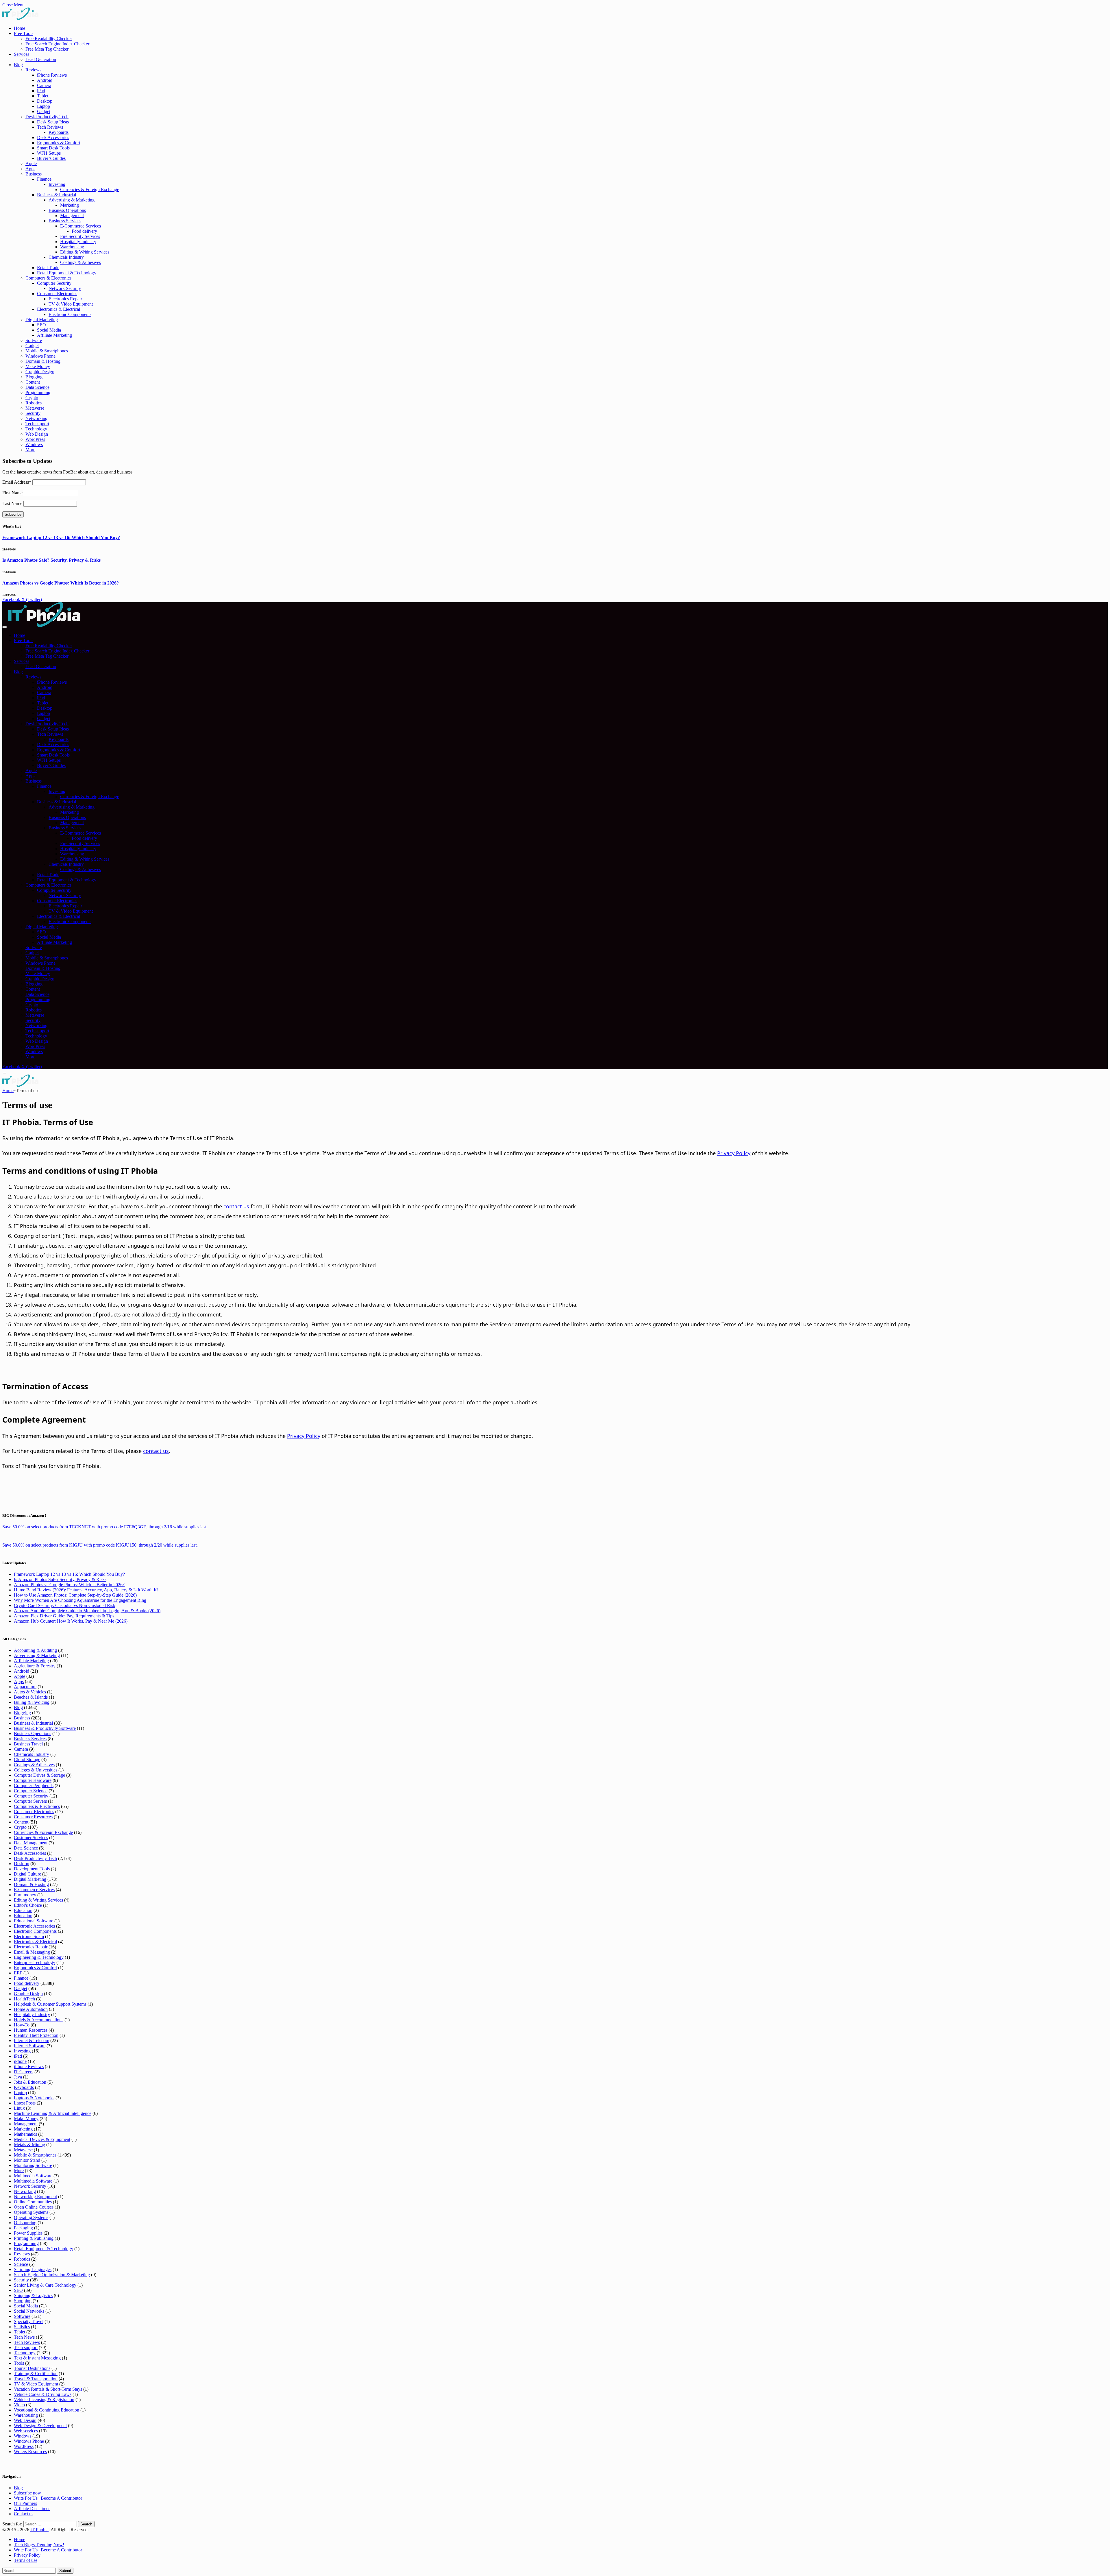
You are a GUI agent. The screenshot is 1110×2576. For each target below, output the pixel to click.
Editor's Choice (28, 1905)
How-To (22, 2025)
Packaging (23, 2228)
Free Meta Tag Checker (47, 49)
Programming (38, 392)
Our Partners (25, 2503)
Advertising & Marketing (72, 200)
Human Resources (31, 2030)
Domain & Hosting (43, 361)
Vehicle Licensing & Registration (44, 2400)
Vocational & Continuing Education (47, 2410)
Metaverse (35, 408)
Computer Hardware (33, 1780)
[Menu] (5, 627)
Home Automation (31, 2009)
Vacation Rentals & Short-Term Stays (48, 2389)
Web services (26, 2431)
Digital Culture (27, 1874)
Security (33, 413)
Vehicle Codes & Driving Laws (43, 2394)
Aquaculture (25, 1687)
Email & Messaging (32, 1952)
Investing (57, 184)
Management (72, 216)
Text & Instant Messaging (37, 2358)
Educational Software (34, 1921)
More (30, 450)
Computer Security (54, 283)
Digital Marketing (42, 320)
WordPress (35, 439)
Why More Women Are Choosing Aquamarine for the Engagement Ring (80, 1600)
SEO (41, 325)
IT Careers (24, 2072)
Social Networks (29, 2311)
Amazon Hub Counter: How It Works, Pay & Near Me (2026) (71, 1621)
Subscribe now (27, 2493)
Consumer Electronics (57, 294)
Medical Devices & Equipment (42, 2139)
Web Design (37, 434)
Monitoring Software (33, 2165)
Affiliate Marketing (54, 335)
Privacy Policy (734, 1154)
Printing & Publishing (34, 2238)
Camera (44, 85)
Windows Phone (40, 356)
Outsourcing (25, 2223)
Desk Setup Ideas (53, 122)
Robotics (34, 403)
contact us (236, 1207)
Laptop (44, 106)
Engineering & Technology (39, 1957)
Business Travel (28, 1744)
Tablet (43, 96)
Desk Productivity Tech (47, 117)
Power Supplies (28, 2233)
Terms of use (26, 2560)
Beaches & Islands (31, 1697)
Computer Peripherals (34, 1786)
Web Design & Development (40, 2426)
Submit (65, 2571)
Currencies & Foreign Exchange (90, 189)
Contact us (24, 2514)
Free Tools (24, 33)
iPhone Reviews (52, 75)
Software (34, 340)
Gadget (44, 111)
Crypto (32, 398)
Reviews (33, 70)
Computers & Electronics (48, 278)
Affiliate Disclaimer (32, 2508)
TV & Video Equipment (71, 304)
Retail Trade (48, 268)
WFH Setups (49, 153)
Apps (30, 169)
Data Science (37, 387)
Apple (31, 163)
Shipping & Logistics (33, 2295)
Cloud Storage (27, 1759)
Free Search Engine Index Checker (57, 44)
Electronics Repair (65, 299)
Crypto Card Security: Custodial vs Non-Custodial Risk (65, 1605)
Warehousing (72, 247)
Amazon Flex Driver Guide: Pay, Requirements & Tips (64, 1616)
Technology (36, 429)
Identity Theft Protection (36, 2035)
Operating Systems (31, 2212)
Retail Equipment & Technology (67, 273)
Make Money (38, 366)
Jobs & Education (30, 2082)
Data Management (31, 1843)
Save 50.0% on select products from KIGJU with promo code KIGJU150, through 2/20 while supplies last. (100, 1545)
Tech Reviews (50, 127)
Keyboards (59, 132)
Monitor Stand (27, 2160)
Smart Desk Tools (53, 148)
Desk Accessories (53, 137)
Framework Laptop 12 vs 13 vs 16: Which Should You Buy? (61, 538)
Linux (19, 2108)
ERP (18, 1973)
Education (23, 1910)
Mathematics (25, 2134)
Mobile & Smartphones (47, 351)
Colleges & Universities (36, 1770)
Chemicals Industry (66, 257)
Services (22, 54)
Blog (18, 65)
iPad (41, 91)
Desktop (45, 101)
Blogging (34, 377)
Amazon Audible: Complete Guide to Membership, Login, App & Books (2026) (87, 1611)
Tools (19, 2363)
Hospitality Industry (78, 242)
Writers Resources (30, 2452)
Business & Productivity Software (45, 1728)
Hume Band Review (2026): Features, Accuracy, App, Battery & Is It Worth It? (86, 1590)
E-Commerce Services (81, 226)
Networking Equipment (35, 2197)
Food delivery (84, 231)
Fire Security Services (80, 236)
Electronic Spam (29, 1936)
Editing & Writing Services (85, 252)
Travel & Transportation (36, 2379)
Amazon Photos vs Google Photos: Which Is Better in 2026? (61, 583)
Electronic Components (70, 314)
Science (21, 2264)
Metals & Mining (29, 2145)
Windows (34, 444)
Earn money (25, 1895)
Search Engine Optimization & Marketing (52, 2275)
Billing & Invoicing (32, 1702)
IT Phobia (39, 2530)
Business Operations (67, 210)
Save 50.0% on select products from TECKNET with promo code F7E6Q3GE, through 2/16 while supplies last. (105, 1527)
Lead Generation (41, 59)
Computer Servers (30, 1801)
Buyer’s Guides (51, 158)
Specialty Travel (29, 2321)
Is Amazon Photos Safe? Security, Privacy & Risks (51, 560)
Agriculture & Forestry (35, 1666)
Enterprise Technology (35, 1962)
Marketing (70, 205)
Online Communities (33, 2202)
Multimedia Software (33, 2176)
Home (20, 28)
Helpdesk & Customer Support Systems (50, 2004)
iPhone (20, 2061)
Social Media (49, 330)
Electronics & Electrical (59, 309)
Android (45, 80)
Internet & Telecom (32, 2040)
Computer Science (31, 1791)
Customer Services (31, 1838)
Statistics (22, 2327)
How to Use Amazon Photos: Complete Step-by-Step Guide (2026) (75, 1595)
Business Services (65, 221)
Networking (36, 418)
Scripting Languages (33, 2269)
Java (18, 2077)
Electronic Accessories (34, 1926)
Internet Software (30, 2046)
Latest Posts (25, 2103)
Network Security (65, 288)
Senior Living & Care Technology (45, 2285)
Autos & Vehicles (30, 1692)
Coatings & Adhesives (81, 262)
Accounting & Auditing (35, 1650)
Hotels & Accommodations (39, 2020)
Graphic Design (40, 372)
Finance (44, 179)
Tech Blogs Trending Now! (39, 2545)
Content (33, 382)
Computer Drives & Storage (39, 1775)
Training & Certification (36, 2373)
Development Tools (32, 1869)
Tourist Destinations (32, 2368)
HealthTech (24, 1999)
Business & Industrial (57, 195)
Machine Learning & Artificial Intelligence (53, 2113)
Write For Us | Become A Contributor (48, 2498)
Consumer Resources (33, 1817)
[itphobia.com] (44, 625)
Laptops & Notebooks (34, 2098)
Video (19, 2405)
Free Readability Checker (49, 39)
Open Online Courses (34, 2207)
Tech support (37, 424)
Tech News (24, 2337)
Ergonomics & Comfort (59, 143)
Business (34, 174)
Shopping (23, 2301)
